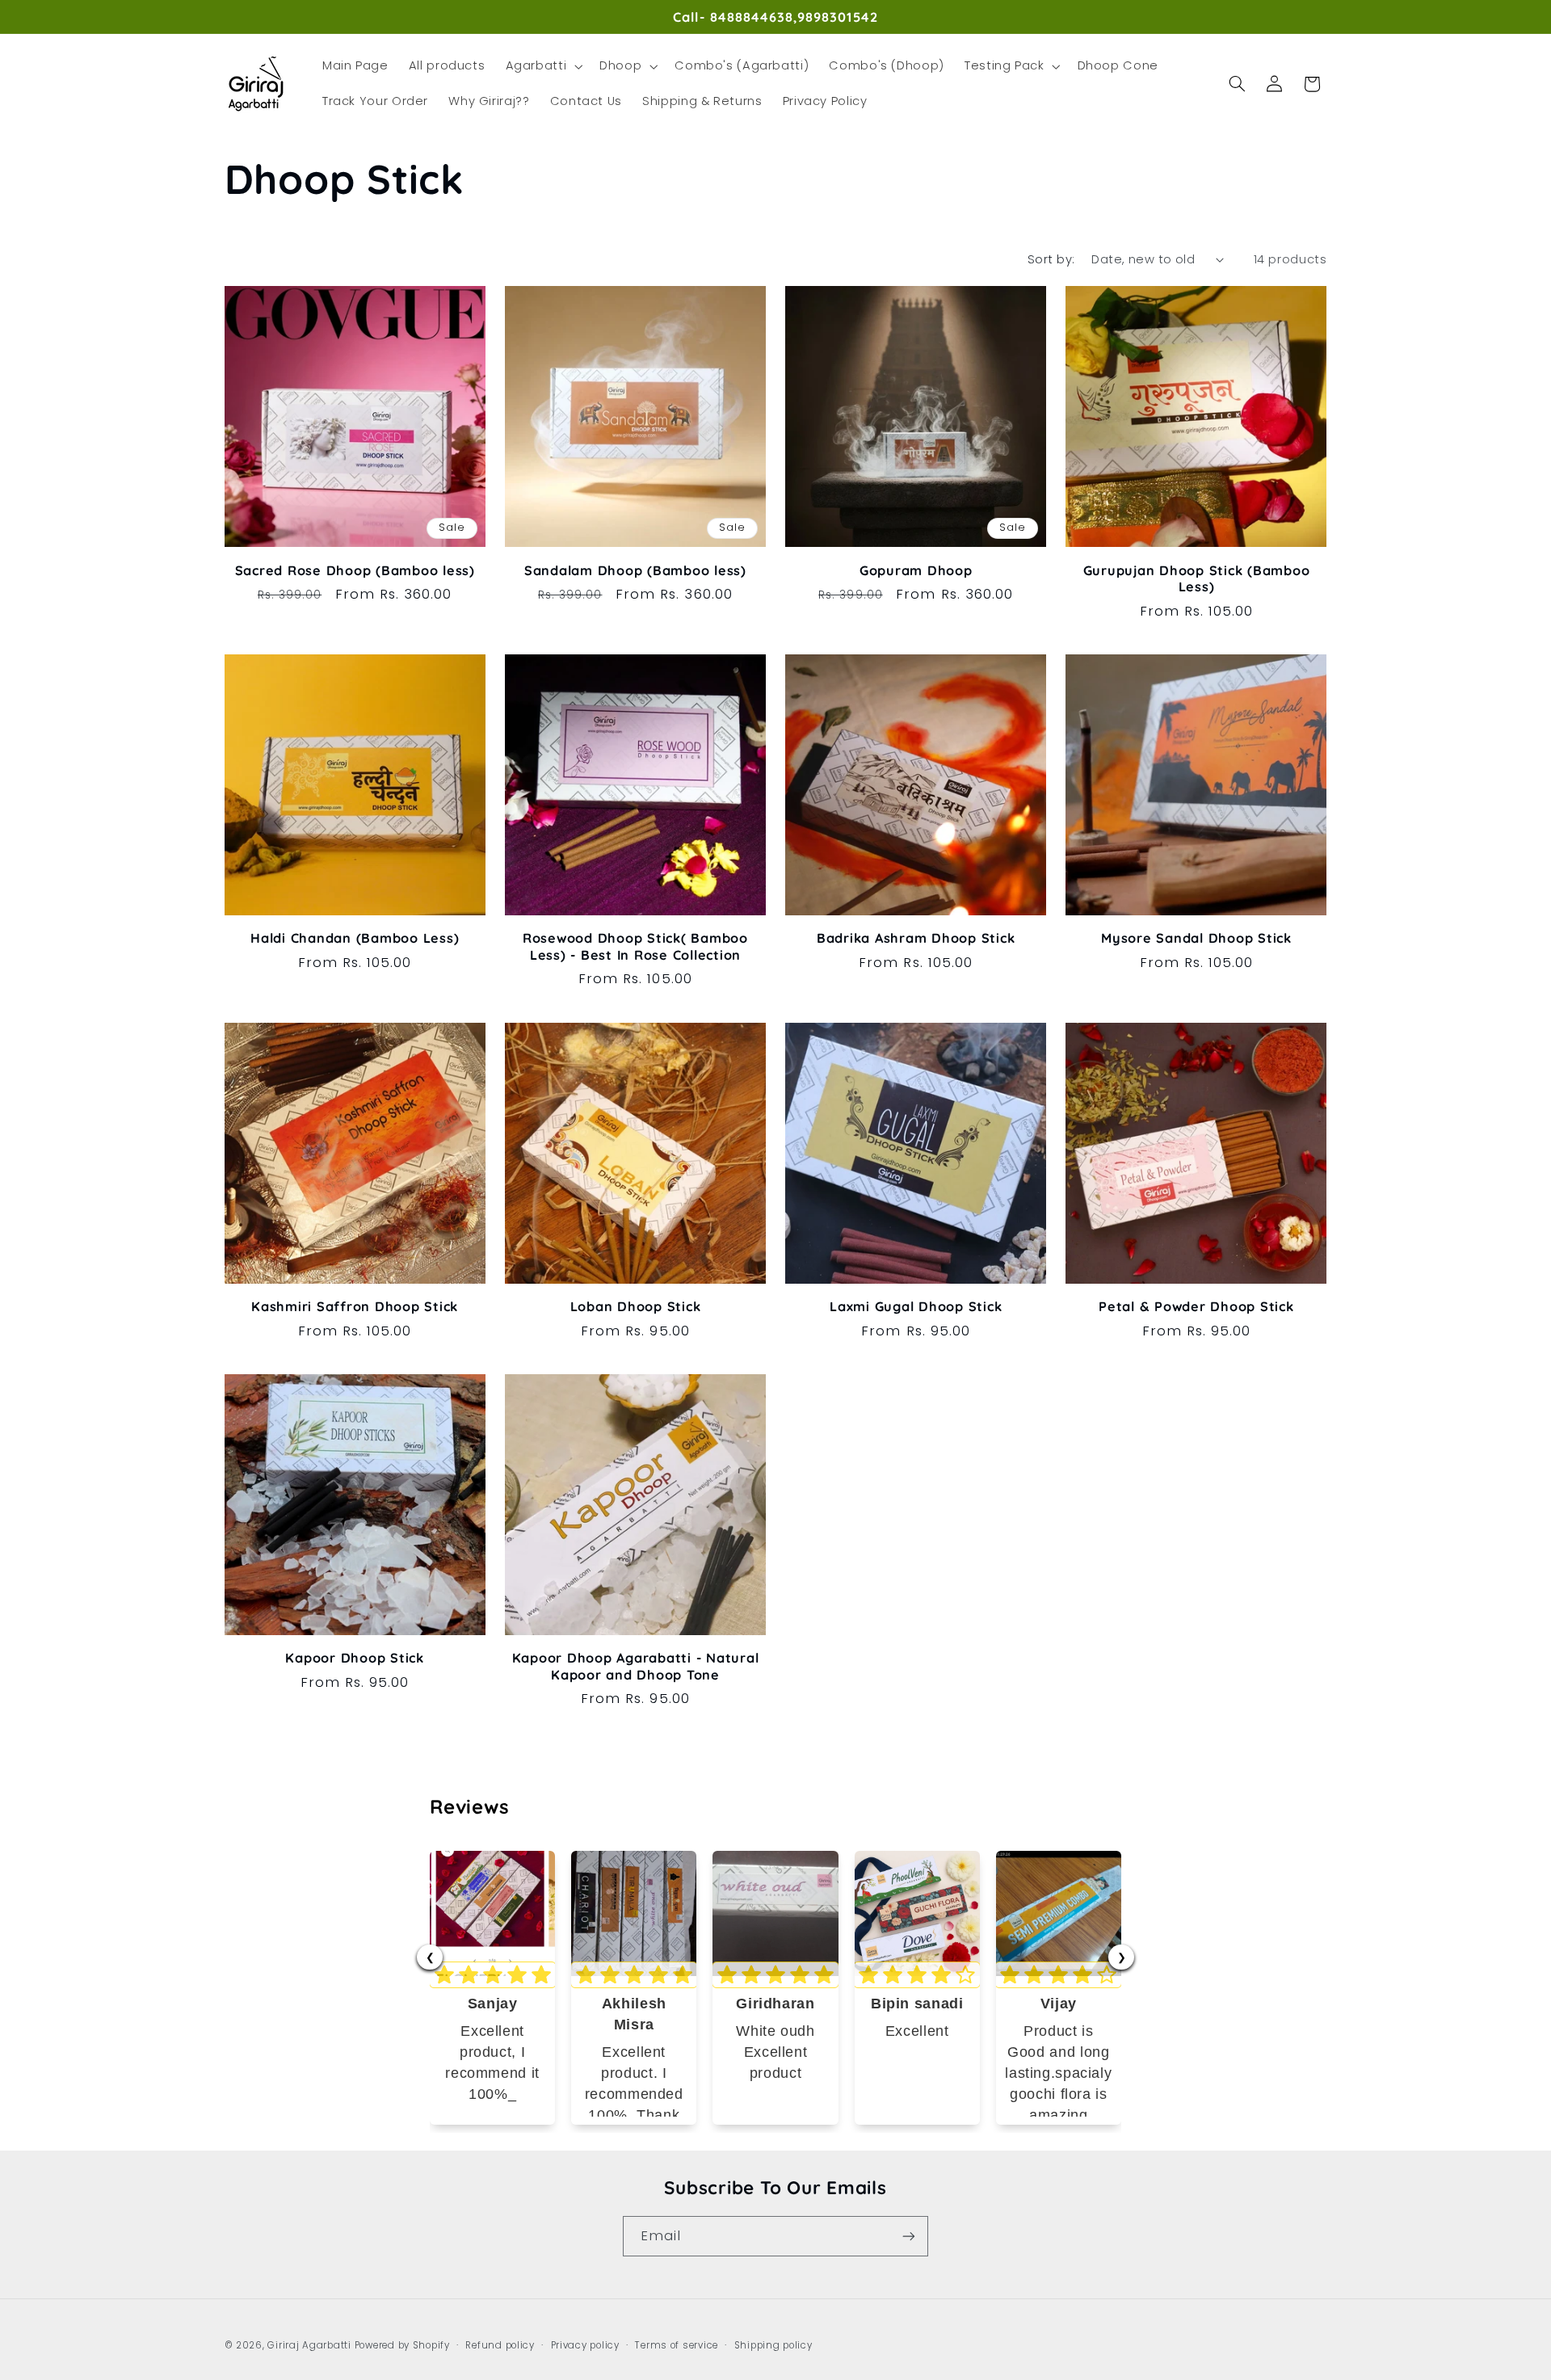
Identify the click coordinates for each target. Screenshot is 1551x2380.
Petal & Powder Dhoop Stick (1196, 1306)
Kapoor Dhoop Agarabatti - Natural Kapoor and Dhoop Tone (636, 1666)
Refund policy (500, 2345)
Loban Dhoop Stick (636, 1306)
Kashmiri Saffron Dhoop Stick (355, 1306)
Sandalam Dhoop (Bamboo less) (635, 570)
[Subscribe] (909, 2236)
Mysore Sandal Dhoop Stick (1196, 938)
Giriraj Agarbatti (309, 2345)
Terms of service (677, 2345)
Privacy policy (585, 2345)
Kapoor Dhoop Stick (355, 1658)
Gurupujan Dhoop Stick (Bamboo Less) (1197, 578)
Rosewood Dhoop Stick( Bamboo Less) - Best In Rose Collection (635, 946)
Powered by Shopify (402, 2345)
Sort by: (1051, 259)
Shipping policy (773, 2345)
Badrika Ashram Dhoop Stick (916, 938)
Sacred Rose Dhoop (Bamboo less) (355, 570)
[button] (542, 66)
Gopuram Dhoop (916, 570)
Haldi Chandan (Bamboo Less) (355, 938)
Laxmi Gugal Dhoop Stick (916, 1306)
